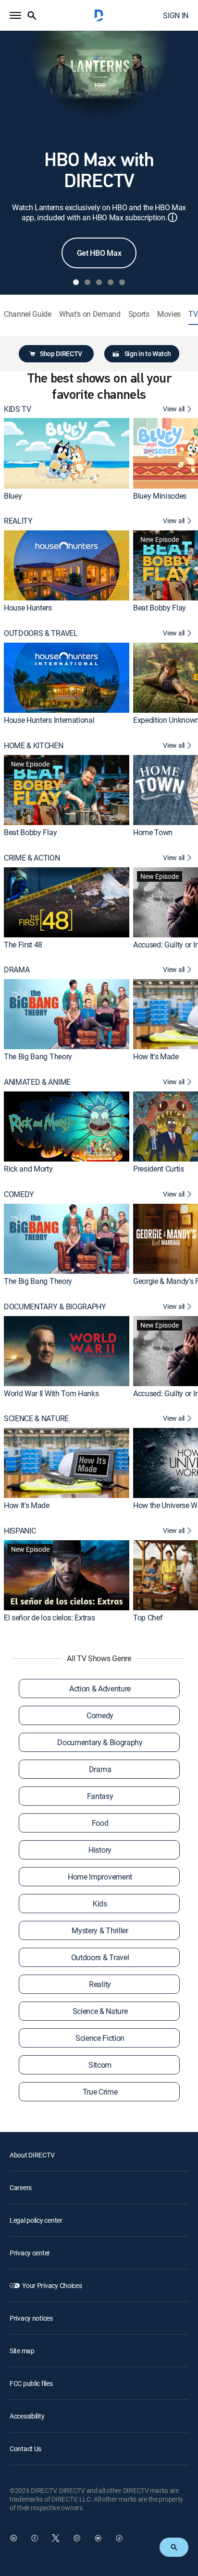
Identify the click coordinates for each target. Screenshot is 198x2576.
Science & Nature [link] (100, 2011)
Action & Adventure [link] (100, 1689)
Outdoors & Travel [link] (100, 1957)
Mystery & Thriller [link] (100, 1930)
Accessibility (27, 2416)
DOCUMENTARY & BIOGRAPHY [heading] (55, 1307)
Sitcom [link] (100, 2065)
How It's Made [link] (156, 1056)
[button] (15, 15)
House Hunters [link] (28, 608)
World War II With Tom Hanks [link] (51, 1393)
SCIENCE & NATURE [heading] (36, 1419)
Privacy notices (31, 2318)
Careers (21, 2187)
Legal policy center (36, 2220)
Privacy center (30, 2253)
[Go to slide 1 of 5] (76, 282)
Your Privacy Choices (52, 2285)
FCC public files (31, 2383)
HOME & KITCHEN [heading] (34, 746)
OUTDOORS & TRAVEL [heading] (41, 633)
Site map (22, 2351)
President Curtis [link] (159, 1169)
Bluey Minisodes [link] (160, 496)
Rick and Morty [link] (28, 1169)
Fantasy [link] (100, 1796)
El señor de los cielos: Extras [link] (49, 1617)
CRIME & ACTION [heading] (32, 858)
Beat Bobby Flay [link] (160, 608)
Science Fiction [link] (100, 2038)
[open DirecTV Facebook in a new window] (35, 2538)
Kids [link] (100, 1904)
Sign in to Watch (148, 353)
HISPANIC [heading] (20, 1531)
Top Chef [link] (148, 1617)
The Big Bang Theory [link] (38, 1056)
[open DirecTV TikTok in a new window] (119, 2538)
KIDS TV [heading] (18, 409)
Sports (139, 314)
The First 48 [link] (23, 945)
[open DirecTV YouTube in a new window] (98, 2538)
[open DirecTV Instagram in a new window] (77, 2538)
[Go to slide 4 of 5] (111, 282)
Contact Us (25, 2449)
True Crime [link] (100, 2092)
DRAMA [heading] (17, 970)
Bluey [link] (13, 496)
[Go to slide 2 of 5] (87, 282)
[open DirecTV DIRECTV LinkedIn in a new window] (13, 2538)
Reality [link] (100, 1984)
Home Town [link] (153, 832)
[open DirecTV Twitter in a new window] (56, 2538)
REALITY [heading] (18, 521)
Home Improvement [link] (100, 1877)
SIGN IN (176, 15)
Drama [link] (100, 1769)
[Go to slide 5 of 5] (122, 282)
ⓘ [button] (173, 217)
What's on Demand (90, 314)
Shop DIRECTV (61, 353)
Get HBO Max (99, 253)
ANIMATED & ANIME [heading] (37, 1082)
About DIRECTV (32, 2155)
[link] (67, 453)
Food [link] (100, 1823)
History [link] (100, 1850)
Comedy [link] (100, 1715)
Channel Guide (28, 314)
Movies (169, 314)
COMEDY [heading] (19, 1194)
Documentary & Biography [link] (100, 1742)
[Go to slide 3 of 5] (99, 282)
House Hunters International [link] (49, 720)
